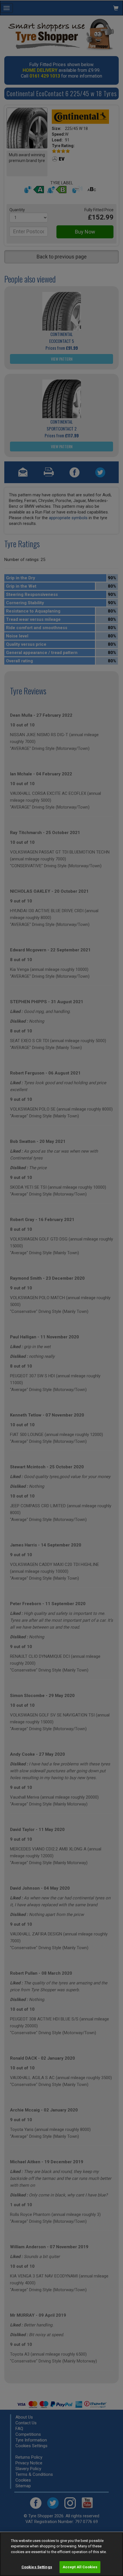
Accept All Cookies (80, 2567)
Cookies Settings (37, 2567)
